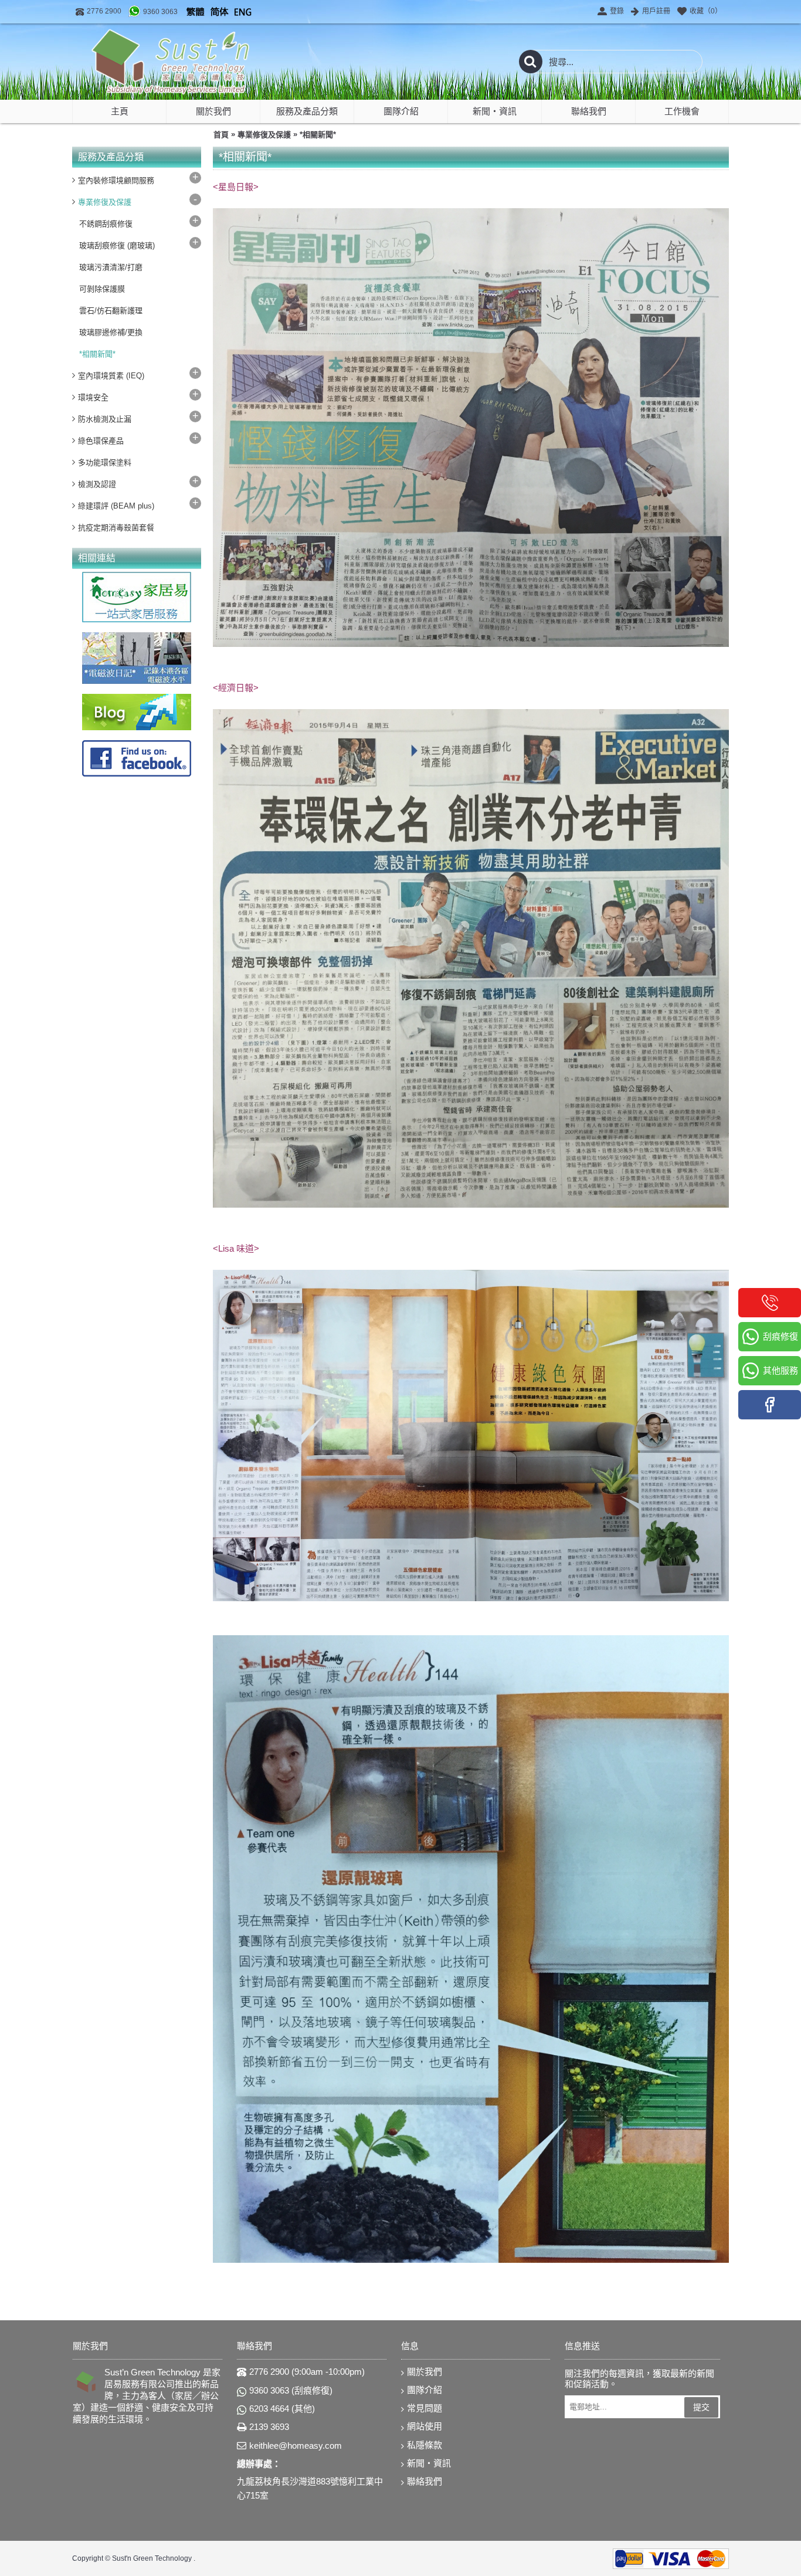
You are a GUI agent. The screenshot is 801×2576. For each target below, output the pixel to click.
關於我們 (425, 2372)
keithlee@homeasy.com (296, 2445)
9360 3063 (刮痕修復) (291, 2390)
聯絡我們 (425, 2481)
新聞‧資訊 (429, 2463)
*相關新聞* (318, 135)
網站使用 (425, 2426)
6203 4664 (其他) (282, 2409)
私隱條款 (425, 2445)
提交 (701, 2407)
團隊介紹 (425, 2390)
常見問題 (425, 2408)
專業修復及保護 (264, 135)
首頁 (221, 135)
